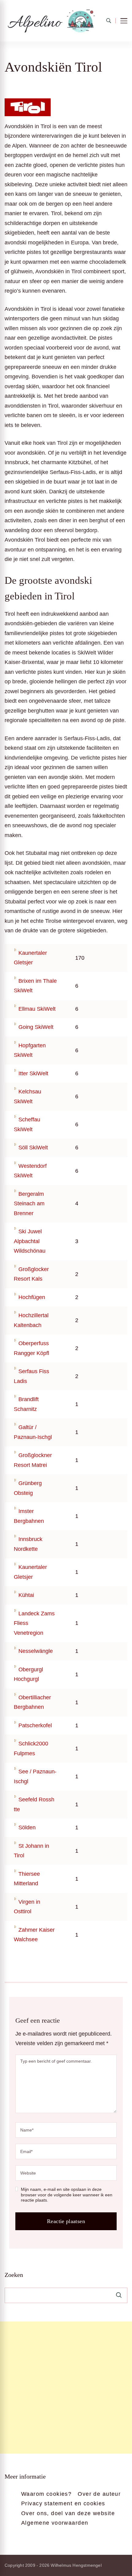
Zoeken (14, 2275)
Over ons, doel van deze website (68, 2513)
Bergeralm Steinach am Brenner (29, 1204)
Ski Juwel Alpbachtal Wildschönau (30, 1241)
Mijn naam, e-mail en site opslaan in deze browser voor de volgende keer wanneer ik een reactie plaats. (67, 2195)
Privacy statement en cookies (63, 2503)
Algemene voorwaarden (55, 2523)
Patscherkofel (35, 1725)
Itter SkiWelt (33, 1073)
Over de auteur (99, 2494)
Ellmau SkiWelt (37, 1009)
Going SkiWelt (36, 1027)
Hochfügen (32, 1297)
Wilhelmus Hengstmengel (76, 2565)
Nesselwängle (36, 1651)
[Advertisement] (66, 2388)
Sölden (27, 1827)
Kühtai (26, 1595)
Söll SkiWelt (33, 1148)
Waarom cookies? (46, 2494)
